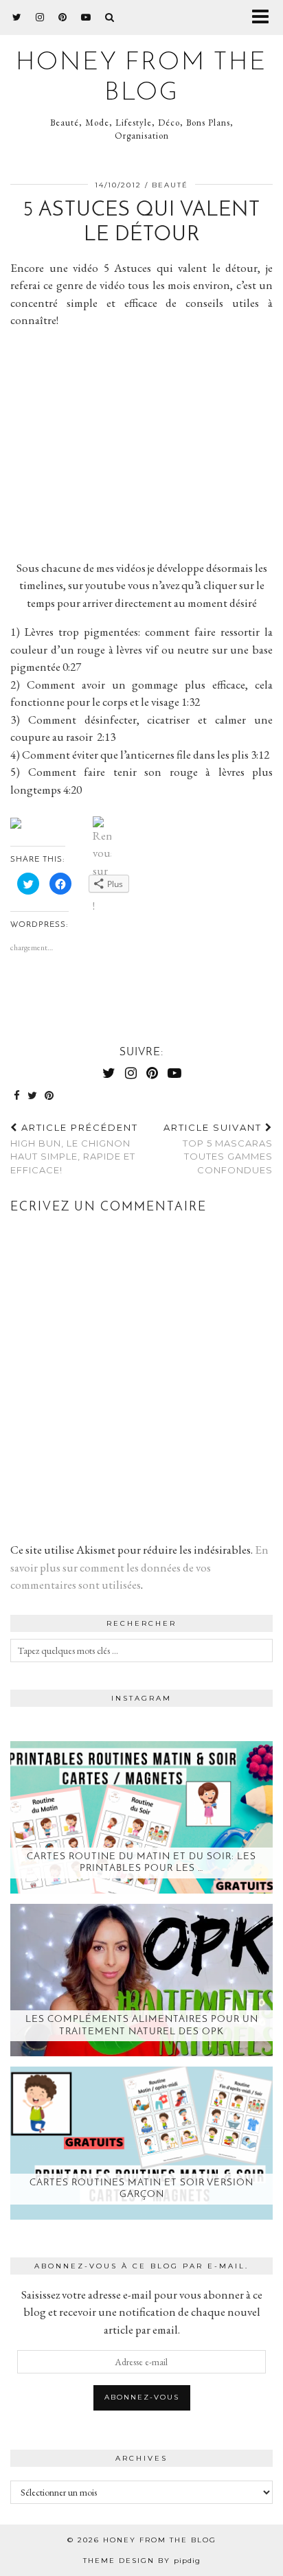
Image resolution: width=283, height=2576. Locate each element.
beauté (170, 185)
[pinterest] (63, 17)
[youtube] (86, 17)
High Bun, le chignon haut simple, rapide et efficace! (74, 1149)
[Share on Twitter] (33, 1096)
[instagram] (40, 17)
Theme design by (142, 2561)
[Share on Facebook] (17, 1096)
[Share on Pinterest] (49, 1096)
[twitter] (17, 17)
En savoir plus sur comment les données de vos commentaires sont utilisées (139, 1567)
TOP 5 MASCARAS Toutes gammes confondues (218, 1149)
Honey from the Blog (160, 2540)
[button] (265, 18)
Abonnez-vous (142, 2397)
